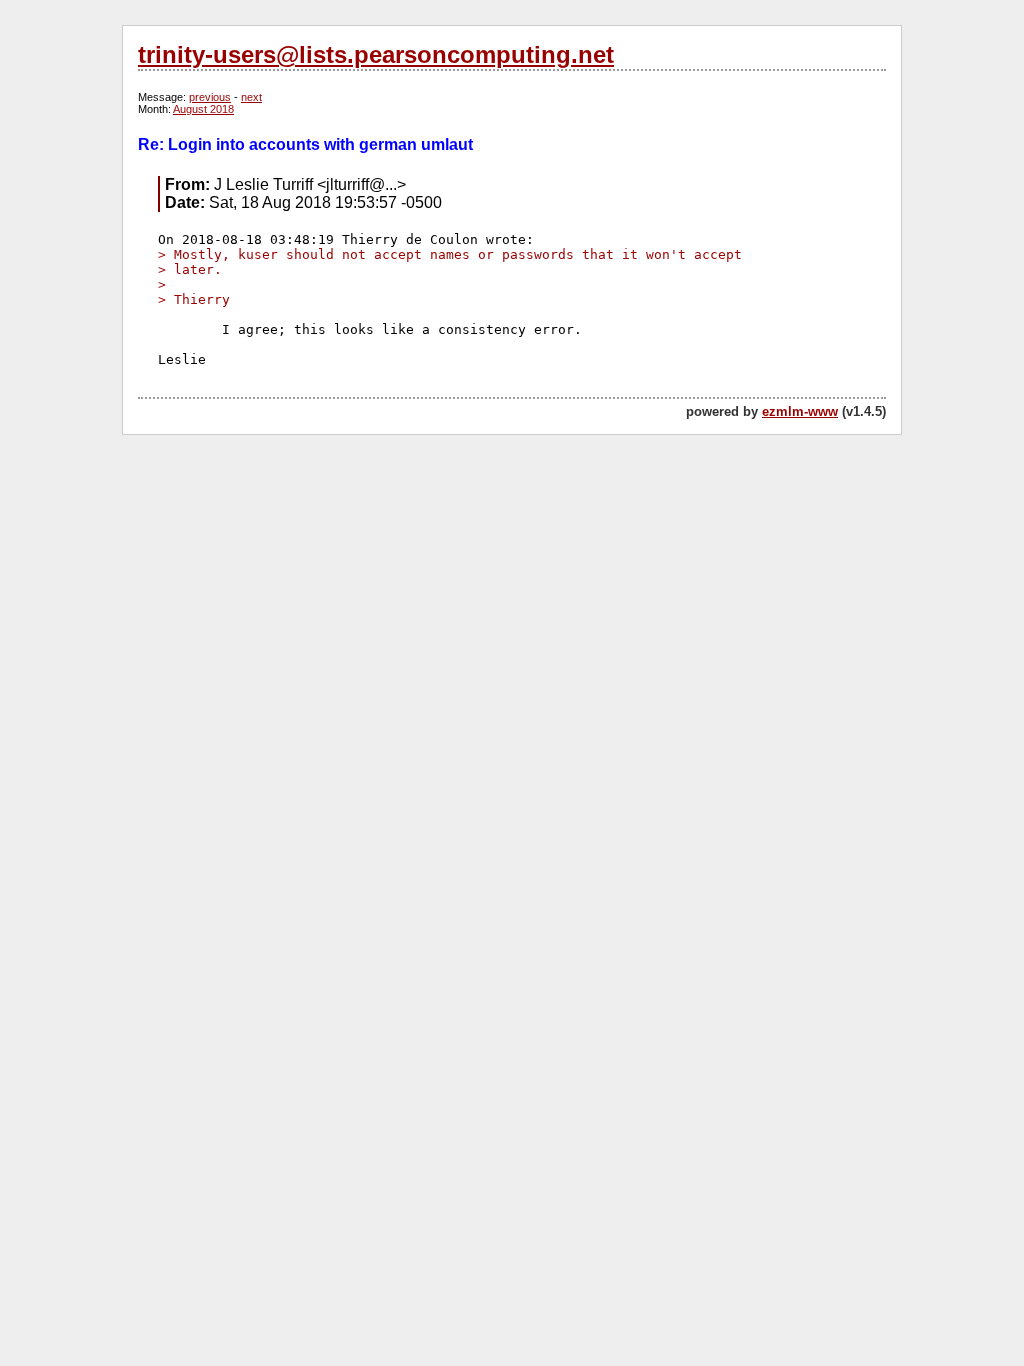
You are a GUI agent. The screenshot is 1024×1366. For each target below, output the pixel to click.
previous (210, 97)
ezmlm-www (800, 411)
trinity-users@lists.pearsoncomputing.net (376, 54)
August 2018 (203, 109)
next (251, 97)
